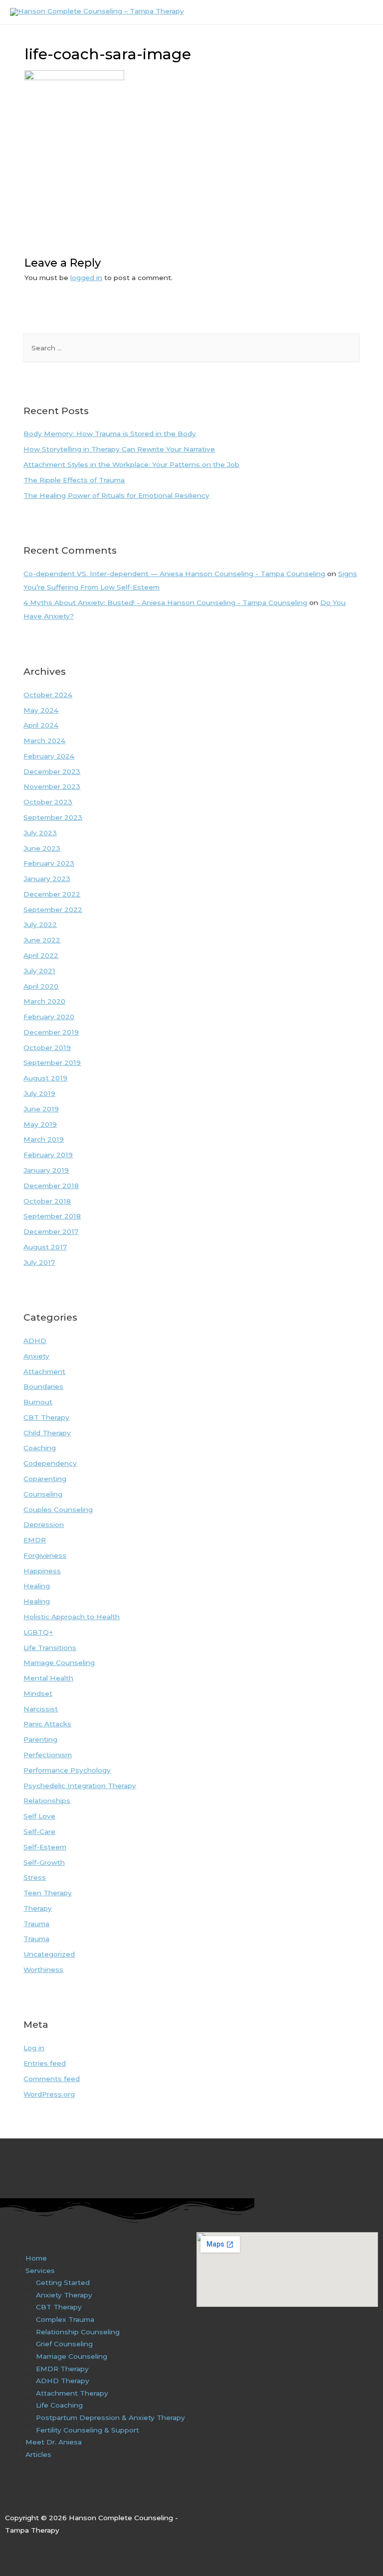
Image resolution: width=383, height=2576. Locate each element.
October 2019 (47, 1048)
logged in (86, 278)
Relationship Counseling (78, 2332)
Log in (34, 2048)
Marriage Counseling (59, 1663)
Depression (44, 1524)
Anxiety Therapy (64, 2295)
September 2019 (52, 1062)
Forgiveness (45, 1555)
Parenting (40, 1739)
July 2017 (39, 1262)
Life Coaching (59, 2405)
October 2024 (48, 695)
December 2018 (51, 1186)
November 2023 (52, 786)
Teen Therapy (48, 1893)
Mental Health (48, 1678)
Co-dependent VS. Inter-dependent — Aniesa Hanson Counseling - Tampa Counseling (174, 574)
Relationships (47, 1801)
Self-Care (39, 1831)
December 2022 (52, 894)
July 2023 (40, 833)
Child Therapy (47, 1433)
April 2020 (41, 986)
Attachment (44, 1371)
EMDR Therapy (62, 2369)
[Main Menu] (363, 12)
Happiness (42, 1571)
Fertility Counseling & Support (88, 2430)
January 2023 (47, 879)
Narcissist (41, 1709)
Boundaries (43, 1386)
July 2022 (40, 924)
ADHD (35, 1341)
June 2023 (42, 848)
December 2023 (52, 771)
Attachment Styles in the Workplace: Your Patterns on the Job (131, 464)
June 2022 (42, 940)
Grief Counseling (64, 2344)
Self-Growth (44, 1862)
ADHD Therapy (63, 2381)
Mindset (38, 1693)
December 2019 (51, 1032)
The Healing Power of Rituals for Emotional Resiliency (116, 495)
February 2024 (49, 756)
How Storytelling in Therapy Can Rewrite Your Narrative (119, 449)
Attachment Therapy (72, 2393)
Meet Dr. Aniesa (54, 2442)
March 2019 (44, 1139)
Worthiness (43, 1970)
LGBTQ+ (38, 1632)
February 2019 (48, 1155)
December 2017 (51, 1231)
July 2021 (39, 971)
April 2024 (41, 725)
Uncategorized (49, 1954)
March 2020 (44, 1001)
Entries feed (45, 2063)
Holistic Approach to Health (72, 1617)
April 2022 (41, 955)
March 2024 (44, 741)
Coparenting (45, 1479)
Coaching (40, 1448)
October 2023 (48, 802)
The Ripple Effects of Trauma (74, 480)
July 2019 (39, 1093)
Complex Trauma (65, 2319)
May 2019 (40, 1124)
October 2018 (47, 1201)
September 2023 (53, 817)
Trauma (36, 1924)
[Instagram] (31, 2496)
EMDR (35, 1540)
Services (40, 2271)
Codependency (50, 1463)
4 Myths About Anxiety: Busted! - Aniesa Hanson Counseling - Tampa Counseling (165, 603)
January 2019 (46, 1170)
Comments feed (52, 2079)
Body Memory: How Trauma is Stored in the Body (110, 434)
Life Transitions (50, 1648)
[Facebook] (10, 2496)
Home (36, 2258)
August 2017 (45, 1247)
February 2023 (49, 863)
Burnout (38, 1402)
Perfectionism (48, 1755)
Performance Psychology (67, 1770)
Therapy (38, 1908)
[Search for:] (191, 348)
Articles (38, 2454)
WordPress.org (49, 2094)
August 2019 (45, 1078)
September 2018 (52, 1216)
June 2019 (41, 1109)
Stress (35, 1877)
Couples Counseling (58, 1510)
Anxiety (36, 1356)
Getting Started (63, 2282)
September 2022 (53, 909)
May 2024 (41, 710)
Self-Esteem (45, 1847)
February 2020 (49, 1017)
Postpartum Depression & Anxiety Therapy (110, 2418)
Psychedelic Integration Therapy (80, 1786)
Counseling (43, 1494)
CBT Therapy (46, 1417)
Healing (37, 1586)
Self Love (39, 1816)
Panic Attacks (47, 1724)
